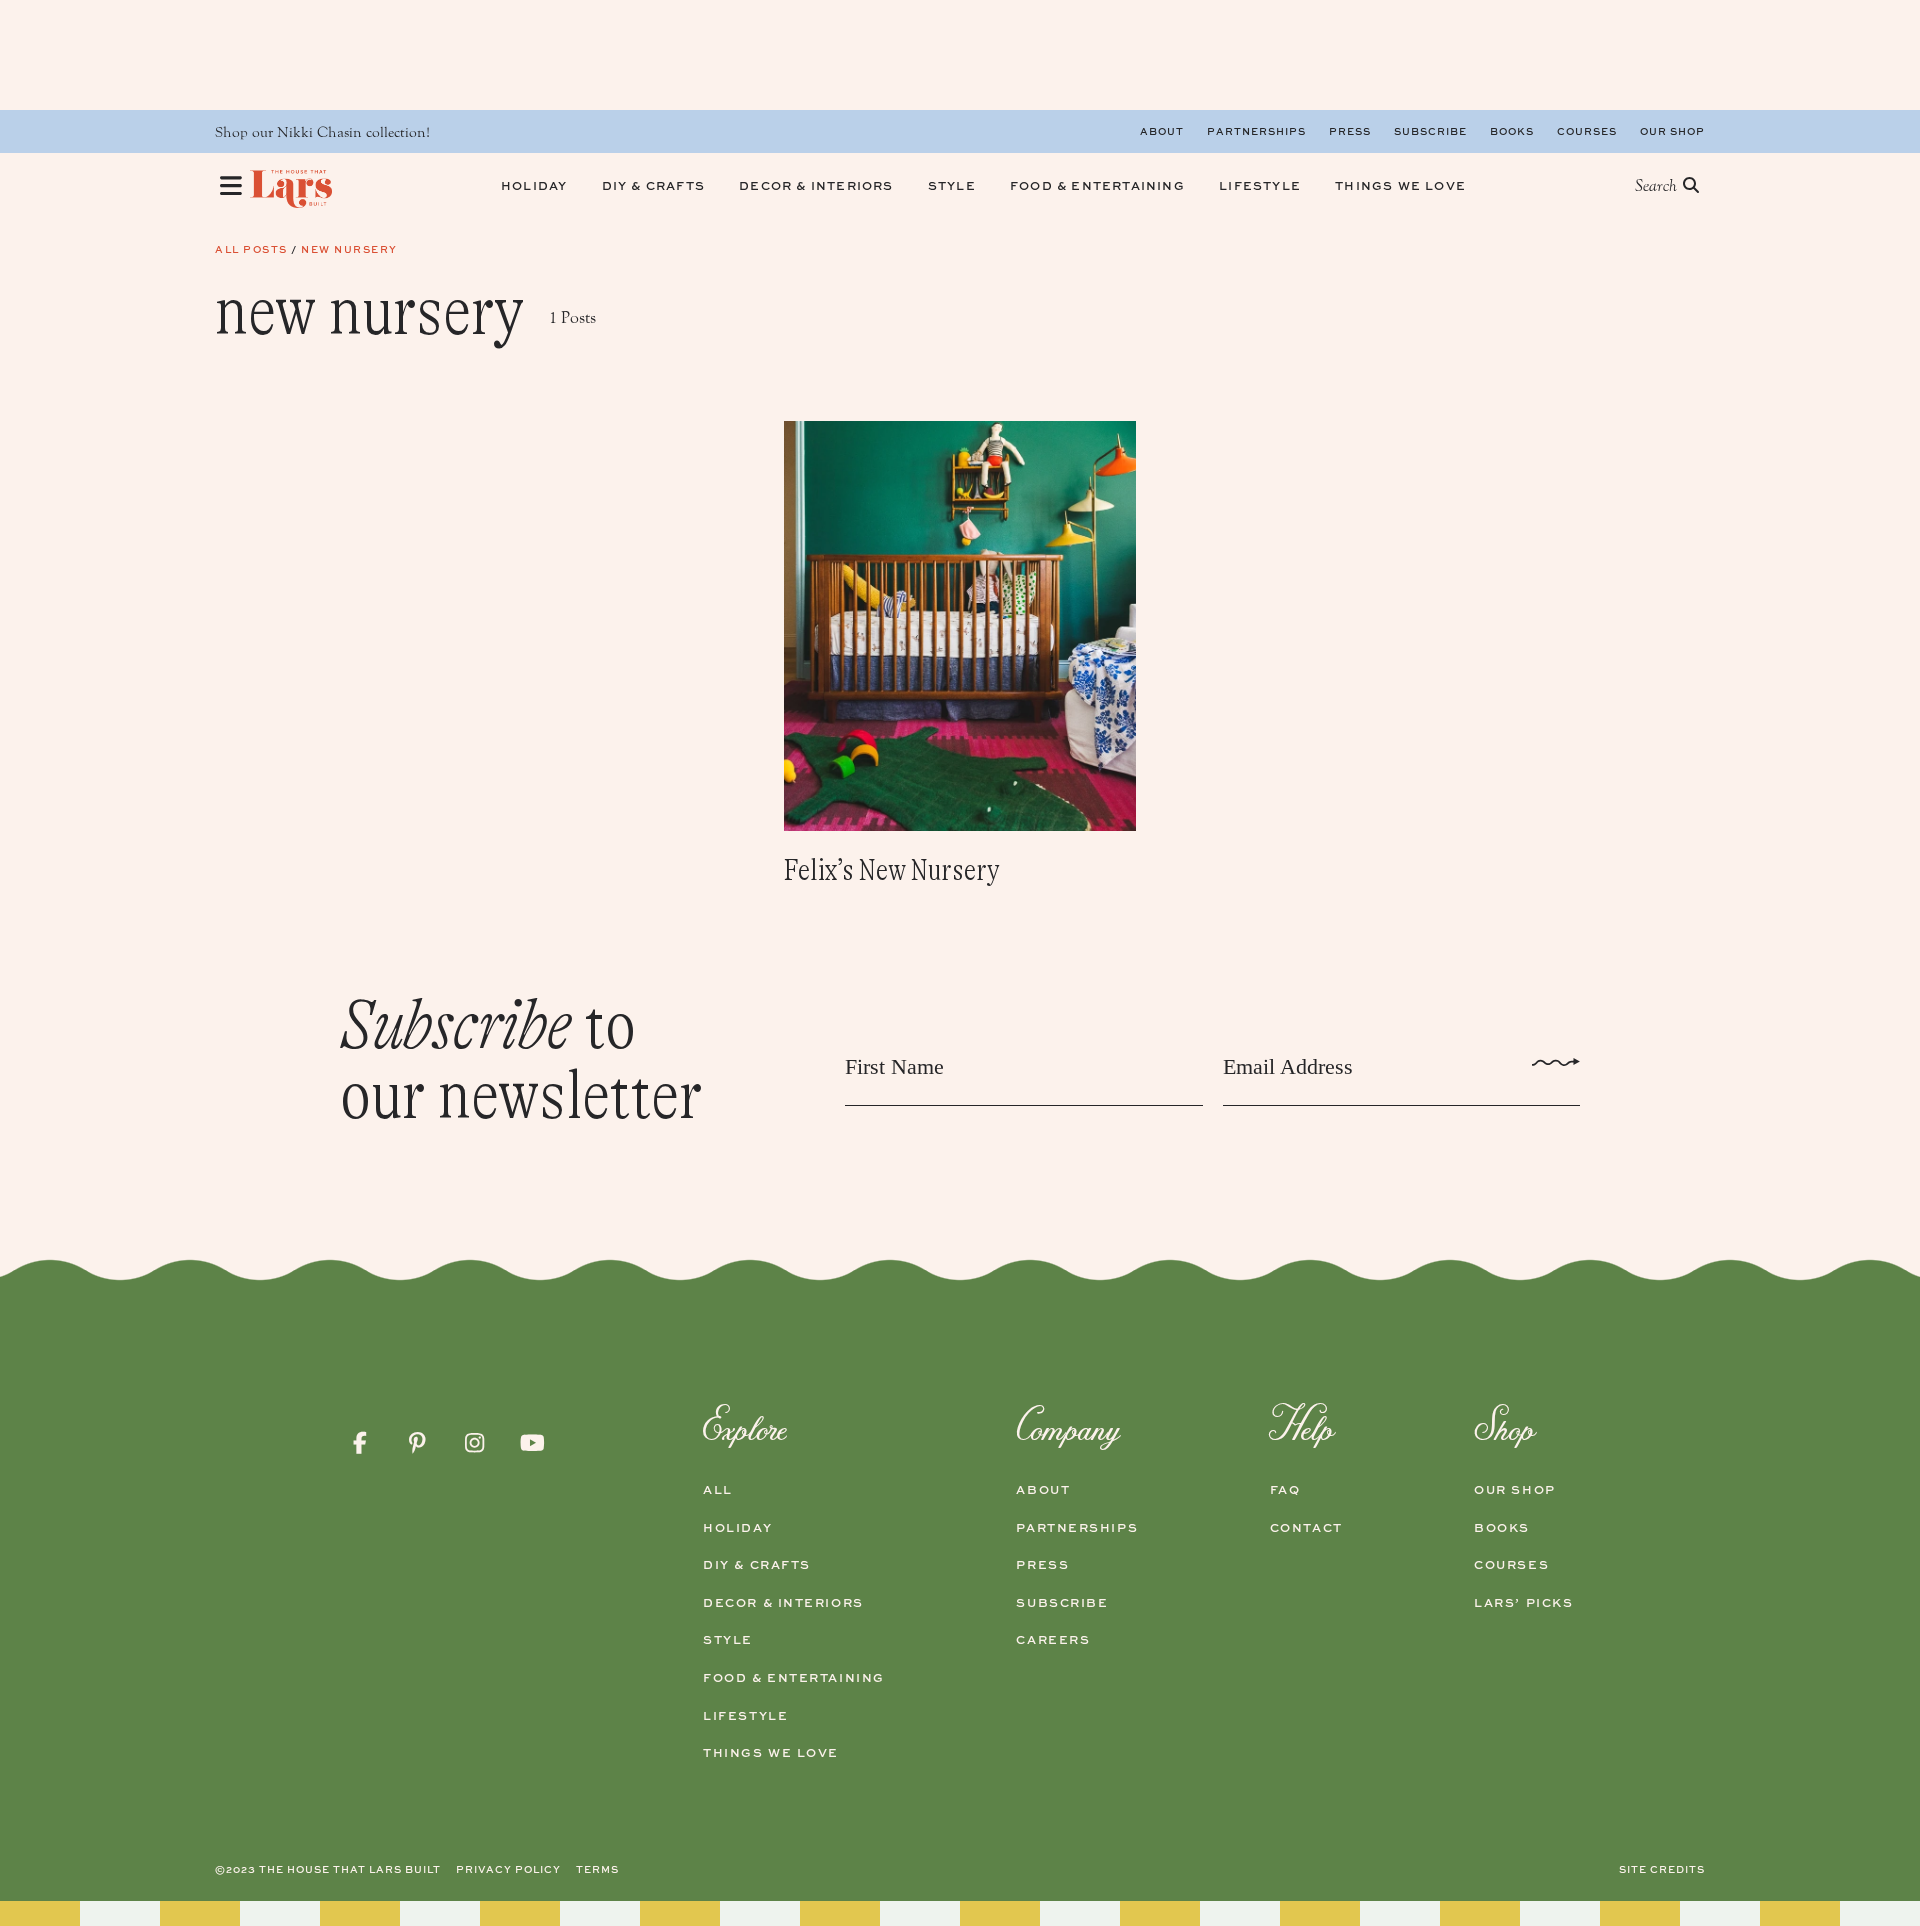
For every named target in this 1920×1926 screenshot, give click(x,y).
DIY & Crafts (757, 1565)
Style (728, 1640)
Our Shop (1672, 131)
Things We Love (771, 1753)
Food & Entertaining (794, 1678)
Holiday (737, 1528)
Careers (1053, 1640)
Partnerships (1256, 131)
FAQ (1285, 1490)
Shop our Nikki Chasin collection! (322, 132)
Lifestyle (745, 1716)
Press (1350, 131)
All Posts (251, 249)
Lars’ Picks (1523, 1603)
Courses (1587, 131)
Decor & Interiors (783, 1603)
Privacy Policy (508, 1869)
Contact (1306, 1528)
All (718, 1490)
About (1162, 131)
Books (1512, 131)
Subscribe (1430, 131)
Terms (597, 1869)
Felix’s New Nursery (892, 870)
